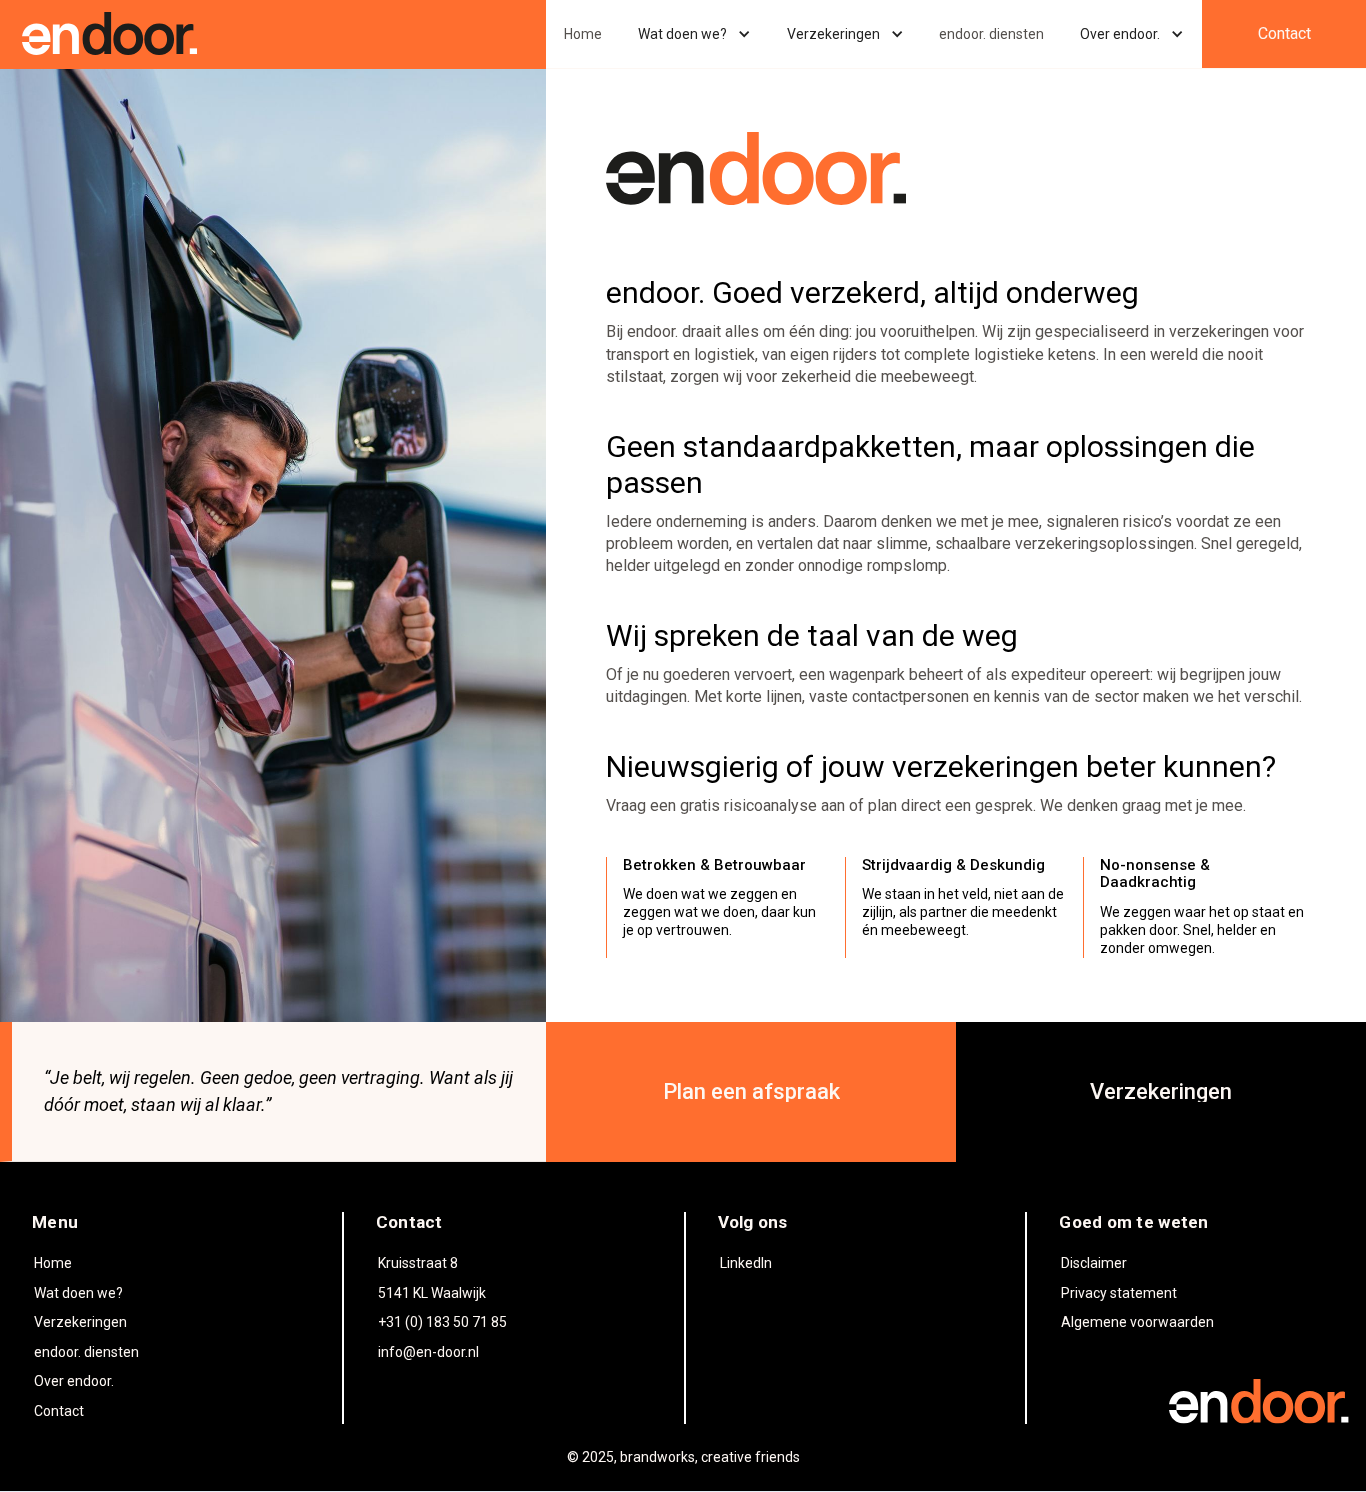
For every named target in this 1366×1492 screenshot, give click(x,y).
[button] (694, 34)
